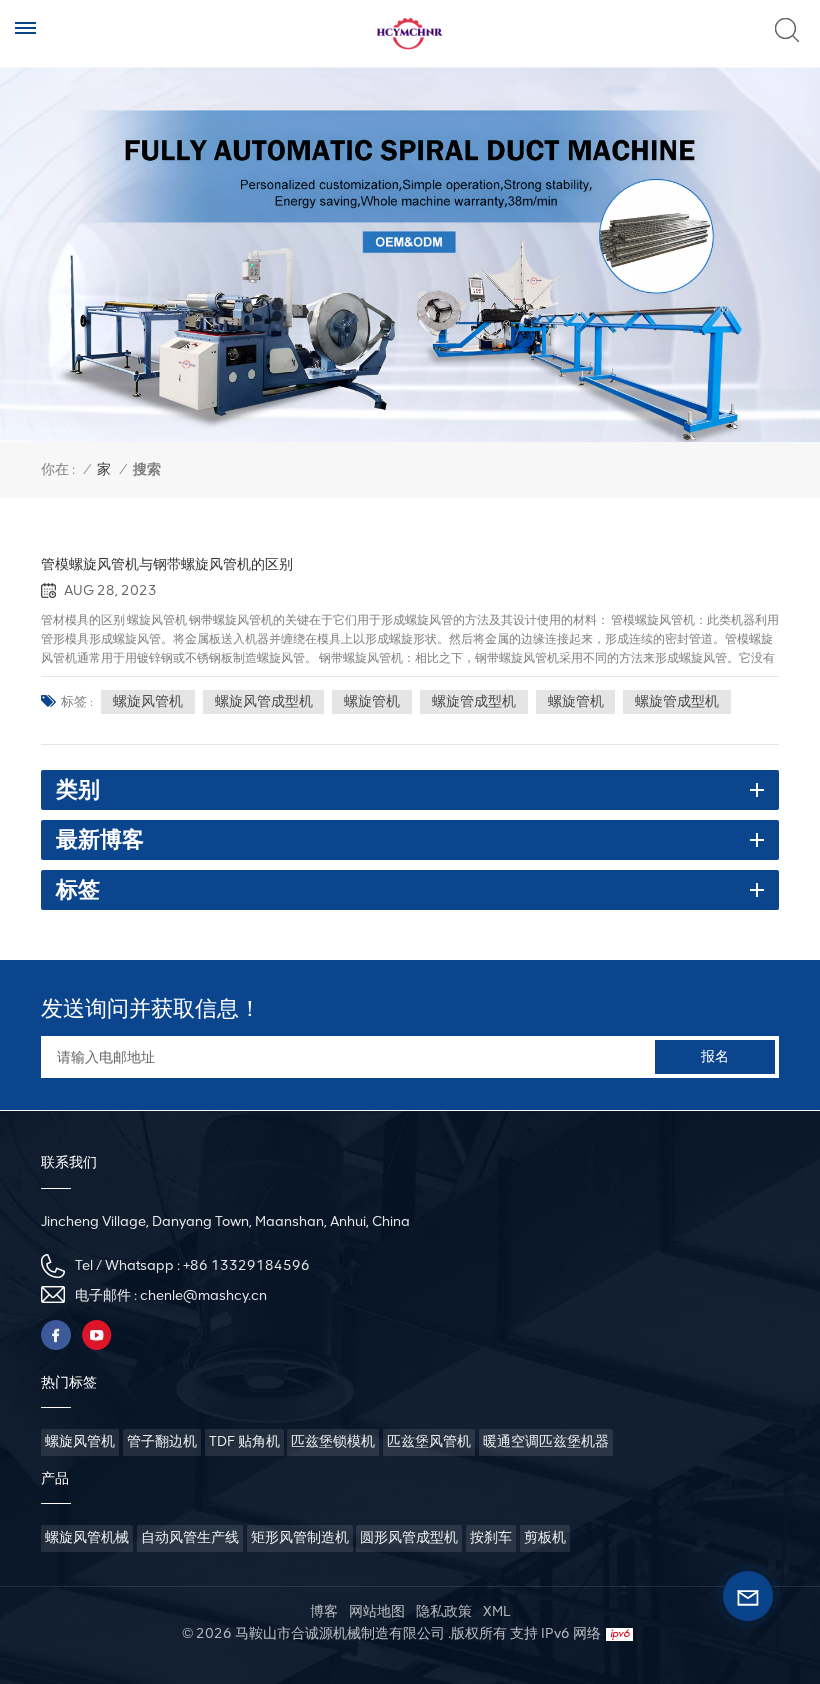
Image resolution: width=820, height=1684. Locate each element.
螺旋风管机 (148, 701)
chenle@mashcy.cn (203, 1295)
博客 (324, 1611)
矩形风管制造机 (300, 1537)
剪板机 (545, 1537)
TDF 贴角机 (244, 1441)
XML (496, 1611)
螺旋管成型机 (474, 701)
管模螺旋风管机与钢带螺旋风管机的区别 (167, 564)
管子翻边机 (162, 1441)
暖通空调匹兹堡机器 (546, 1441)
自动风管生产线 (190, 1537)
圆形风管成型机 (409, 1537)
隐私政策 (444, 1611)
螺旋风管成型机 (264, 701)
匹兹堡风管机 (429, 1441)
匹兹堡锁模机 (333, 1441)
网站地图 (377, 1611)
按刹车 (491, 1537)
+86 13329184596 (246, 1265)
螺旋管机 (372, 701)
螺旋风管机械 (87, 1537)
